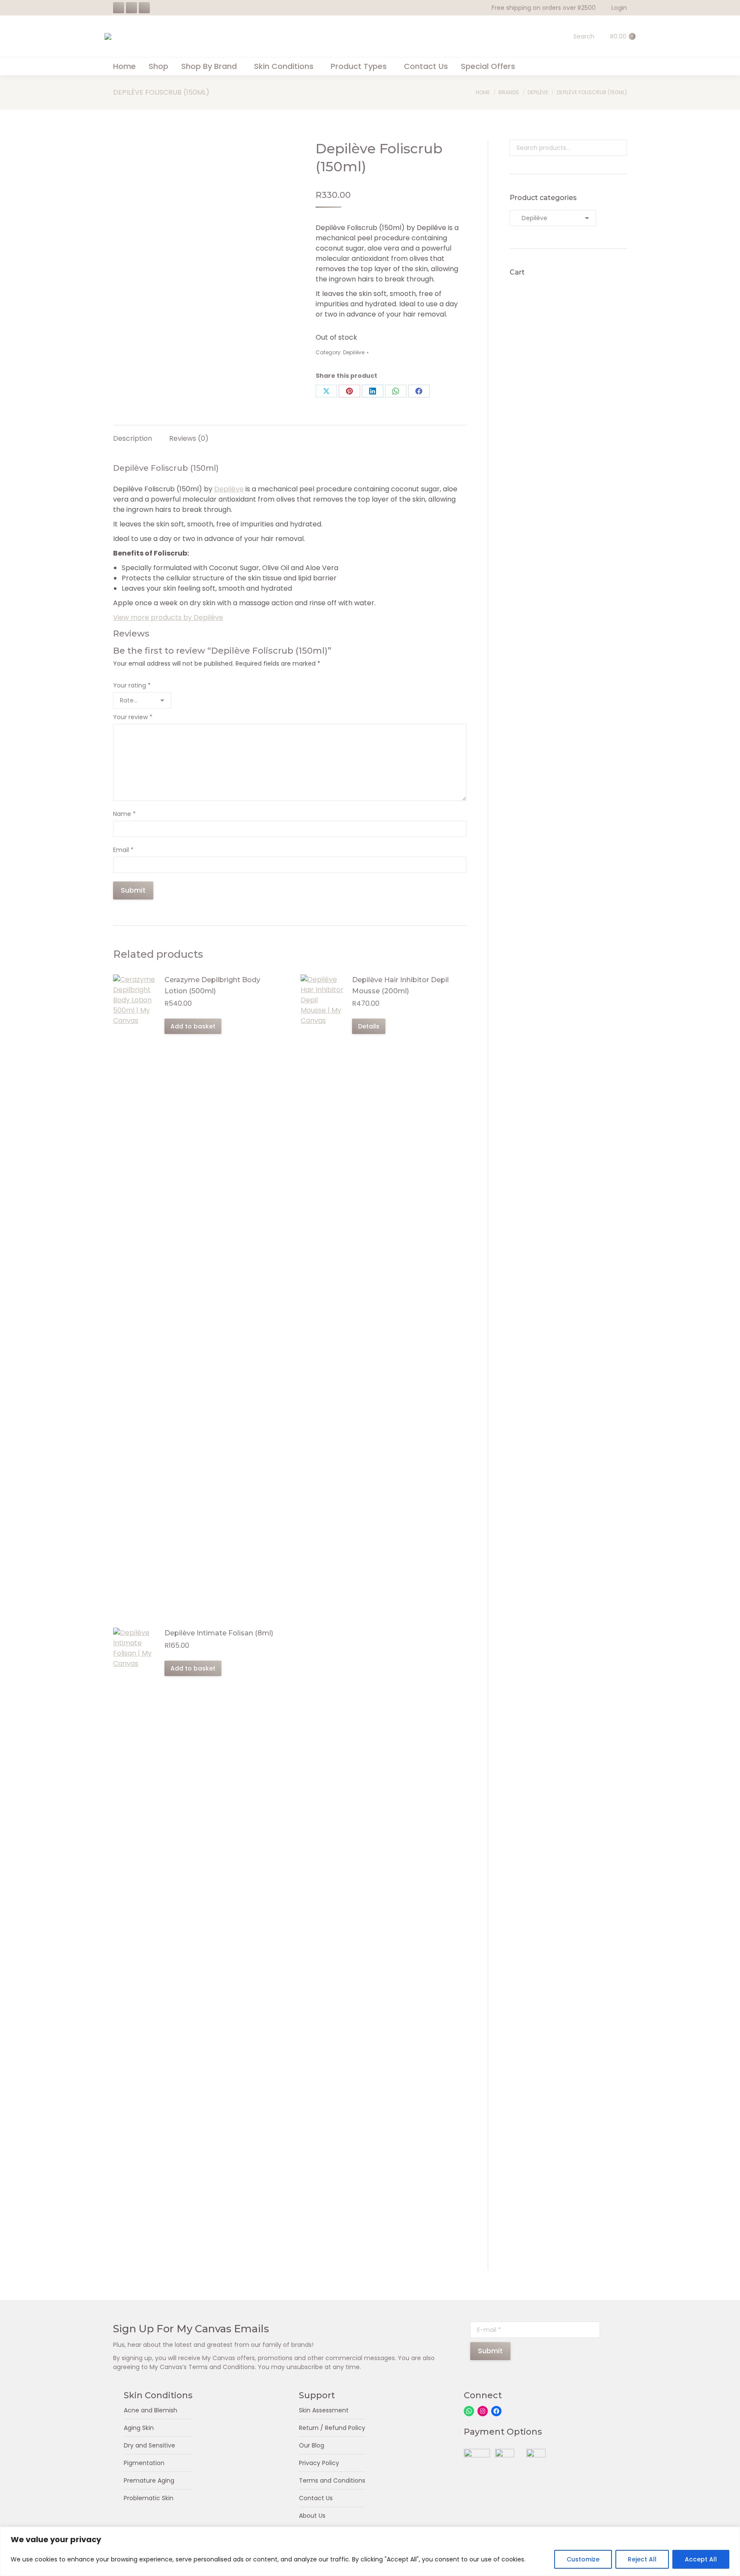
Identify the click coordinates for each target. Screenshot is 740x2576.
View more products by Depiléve (168, 617)
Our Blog (312, 2445)
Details (369, 1026)
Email (123, 850)
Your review (133, 717)
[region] (370, 2551)
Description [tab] (133, 438)
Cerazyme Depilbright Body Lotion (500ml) (212, 985)
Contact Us (316, 2498)
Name (124, 814)
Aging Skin (139, 2428)
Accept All (701, 2559)
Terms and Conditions (332, 2480)
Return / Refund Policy (332, 2428)
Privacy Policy (319, 2463)
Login (619, 8)
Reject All (642, 2559)
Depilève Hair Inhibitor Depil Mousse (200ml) (400, 985)
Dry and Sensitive (149, 2445)
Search (618, 148)
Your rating (132, 685)
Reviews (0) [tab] (189, 438)
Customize (583, 2559)
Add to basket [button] (193, 1026)
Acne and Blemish (151, 2410)
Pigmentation (144, 2463)
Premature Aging (149, 2480)
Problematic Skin (149, 2498)
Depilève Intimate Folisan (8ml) (219, 1633)
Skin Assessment (324, 2410)
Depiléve (229, 489)
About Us (312, 2516)
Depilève (354, 352)
